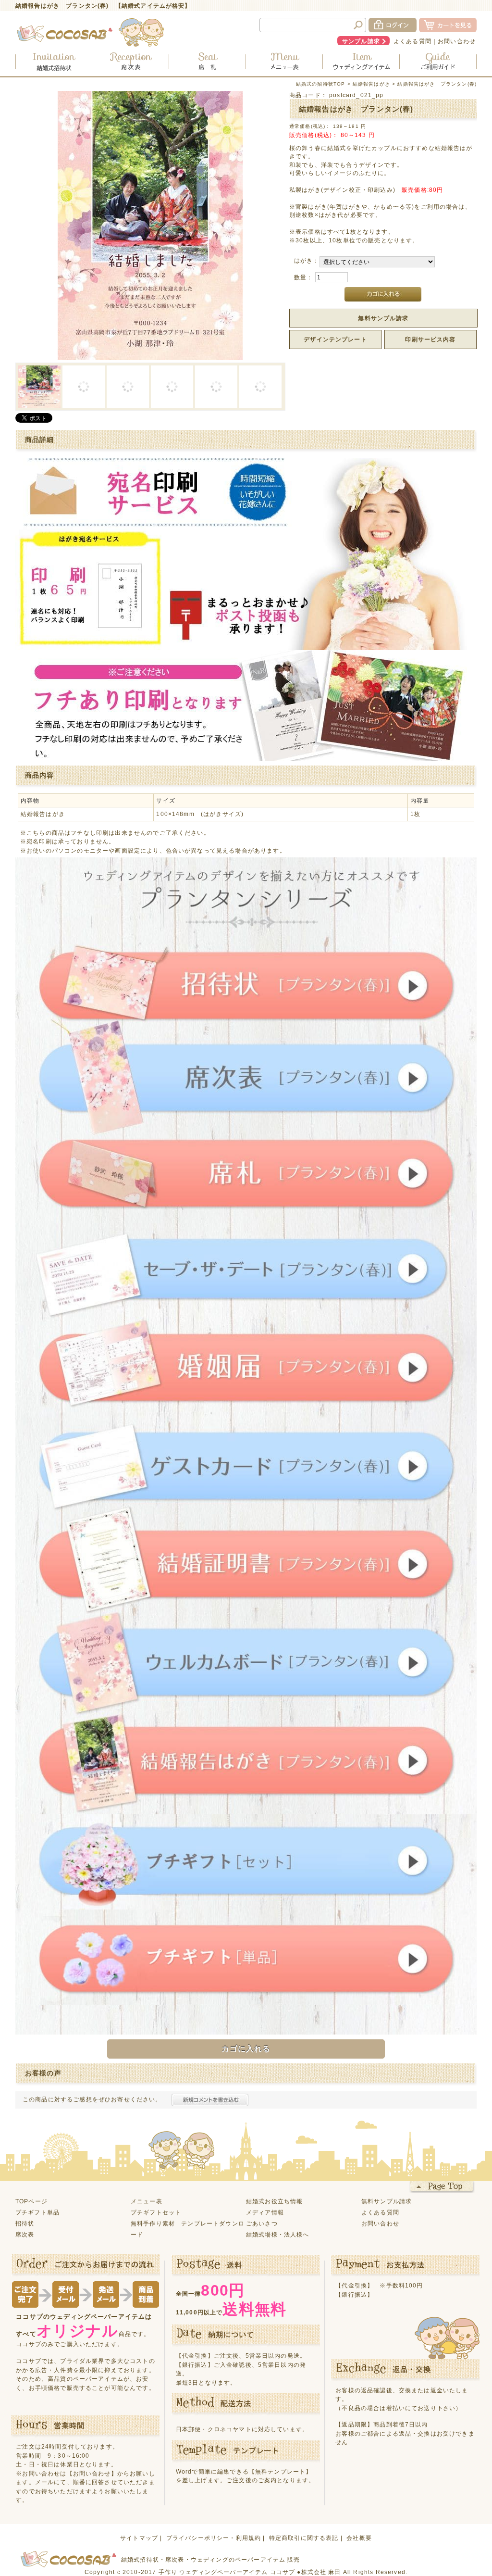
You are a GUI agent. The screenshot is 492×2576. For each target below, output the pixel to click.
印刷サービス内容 (430, 339)
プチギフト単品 (37, 2212)
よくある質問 (412, 41)
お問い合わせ (457, 41)
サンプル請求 (361, 41)
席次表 (25, 2234)
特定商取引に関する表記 (304, 2538)
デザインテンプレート (335, 339)
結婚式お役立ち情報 (274, 2201)
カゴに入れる (246, 2049)
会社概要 (359, 2538)
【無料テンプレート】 (281, 2471)
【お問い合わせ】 (92, 2473)
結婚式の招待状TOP (321, 84)
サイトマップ (139, 2538)
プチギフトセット (156, 2212)
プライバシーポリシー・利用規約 (214, 2538)
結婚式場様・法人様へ (278, 2234)
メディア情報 (265, 2212)
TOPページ (31, 2201)
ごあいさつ (262, 2223)
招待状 (25, 2223)
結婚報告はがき (371, 84)
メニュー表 (147, 2201)
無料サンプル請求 (383, 318)
